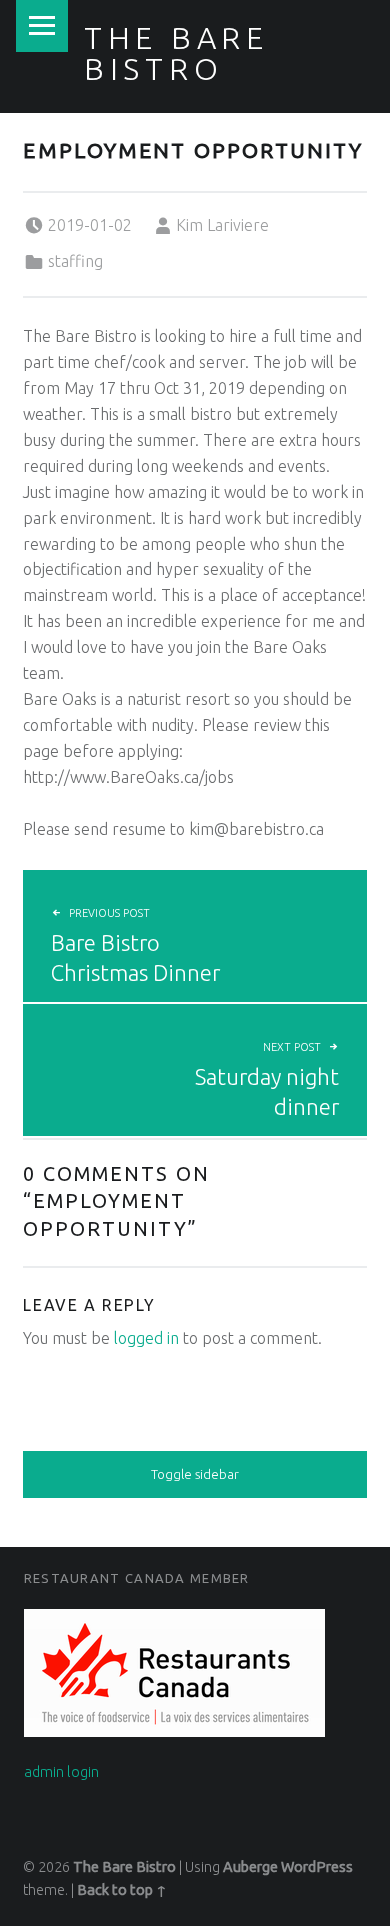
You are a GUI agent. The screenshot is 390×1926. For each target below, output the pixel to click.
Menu (42, 26)
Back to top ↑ (122, 1890)
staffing (75, 261)
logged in (146, 1338)
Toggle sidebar (195, 1474)
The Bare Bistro (176, 53)
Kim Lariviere (222, 225)
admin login (61, 1772)
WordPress (317, 1867)
